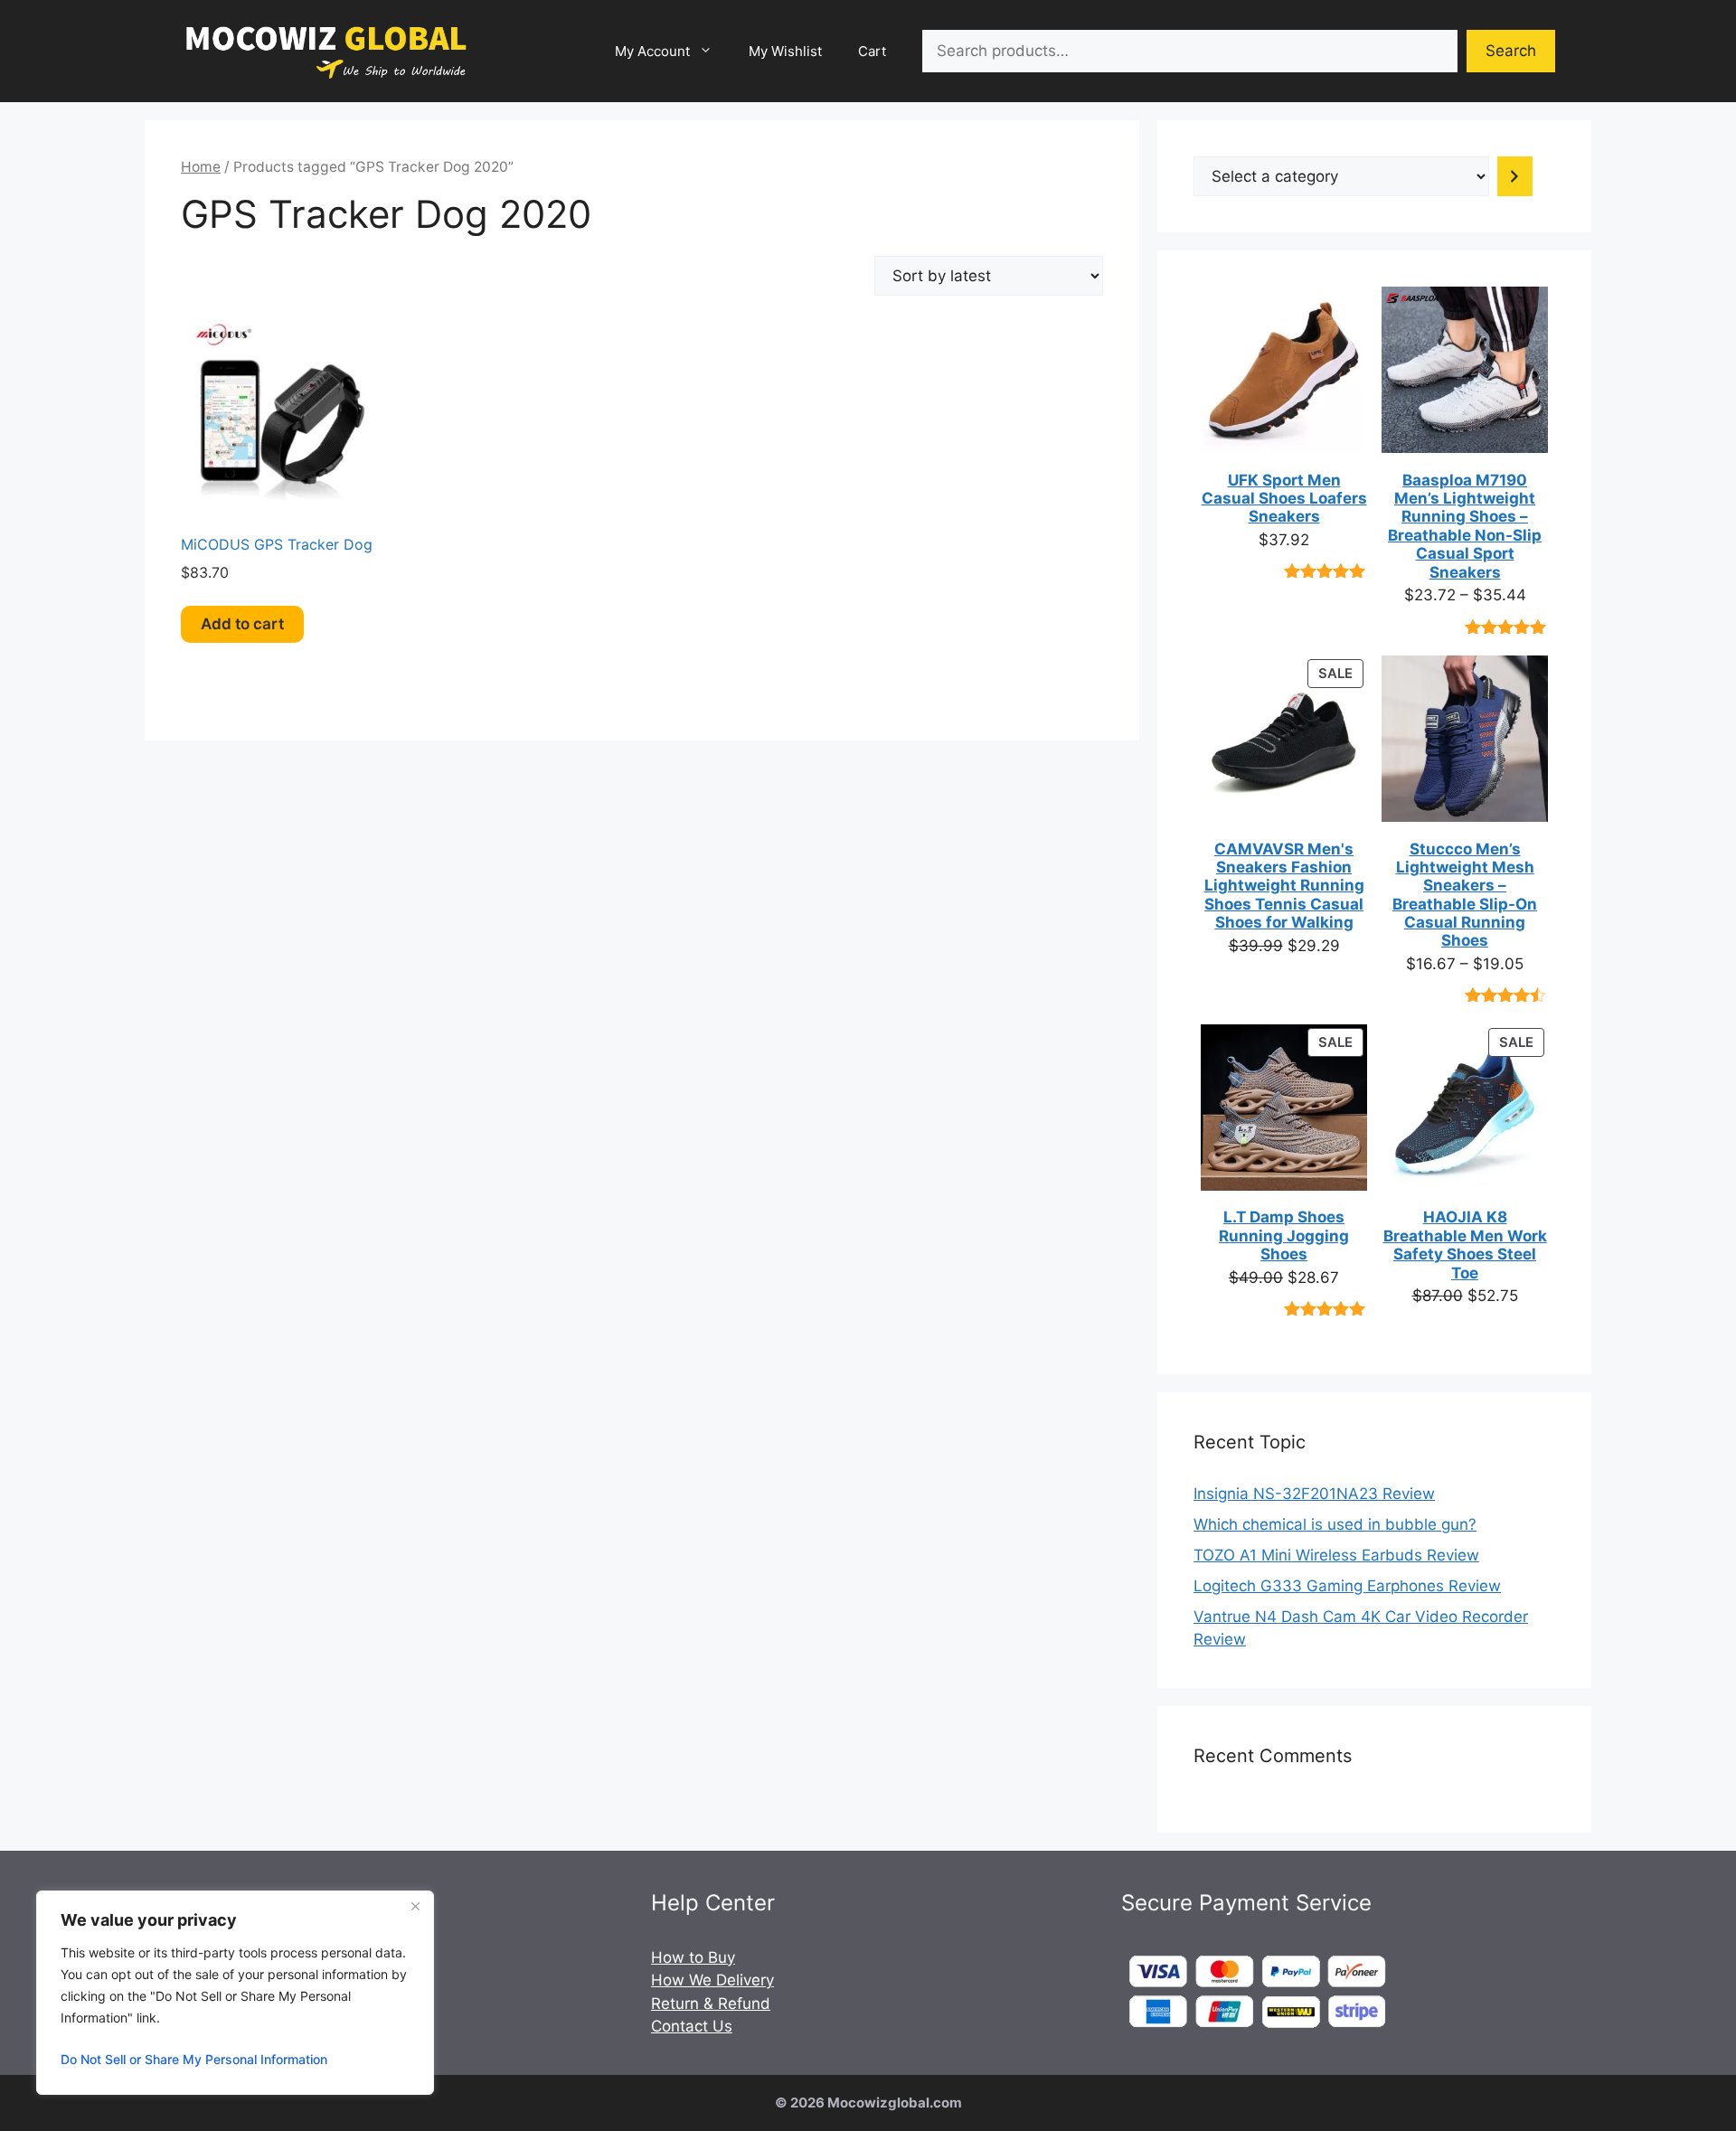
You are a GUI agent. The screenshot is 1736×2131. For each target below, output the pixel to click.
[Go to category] (1515, 176)
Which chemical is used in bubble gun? (1335, 1524)
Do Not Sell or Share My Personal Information (194, 2059)
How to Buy (693, 1957)
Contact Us (692, 2026)
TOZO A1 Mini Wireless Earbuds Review (1336, 1555)
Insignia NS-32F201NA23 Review (1314, 1494)
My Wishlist (785, 51)
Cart (872, 51)
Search (1511, 51)
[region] (235, 1993)
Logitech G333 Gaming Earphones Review (1347, 1586)
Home (201, 167)
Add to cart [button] (242, 624)
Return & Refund (711, 2004)
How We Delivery (712, 1980)
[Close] (415, 1906)
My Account (652, 51)
